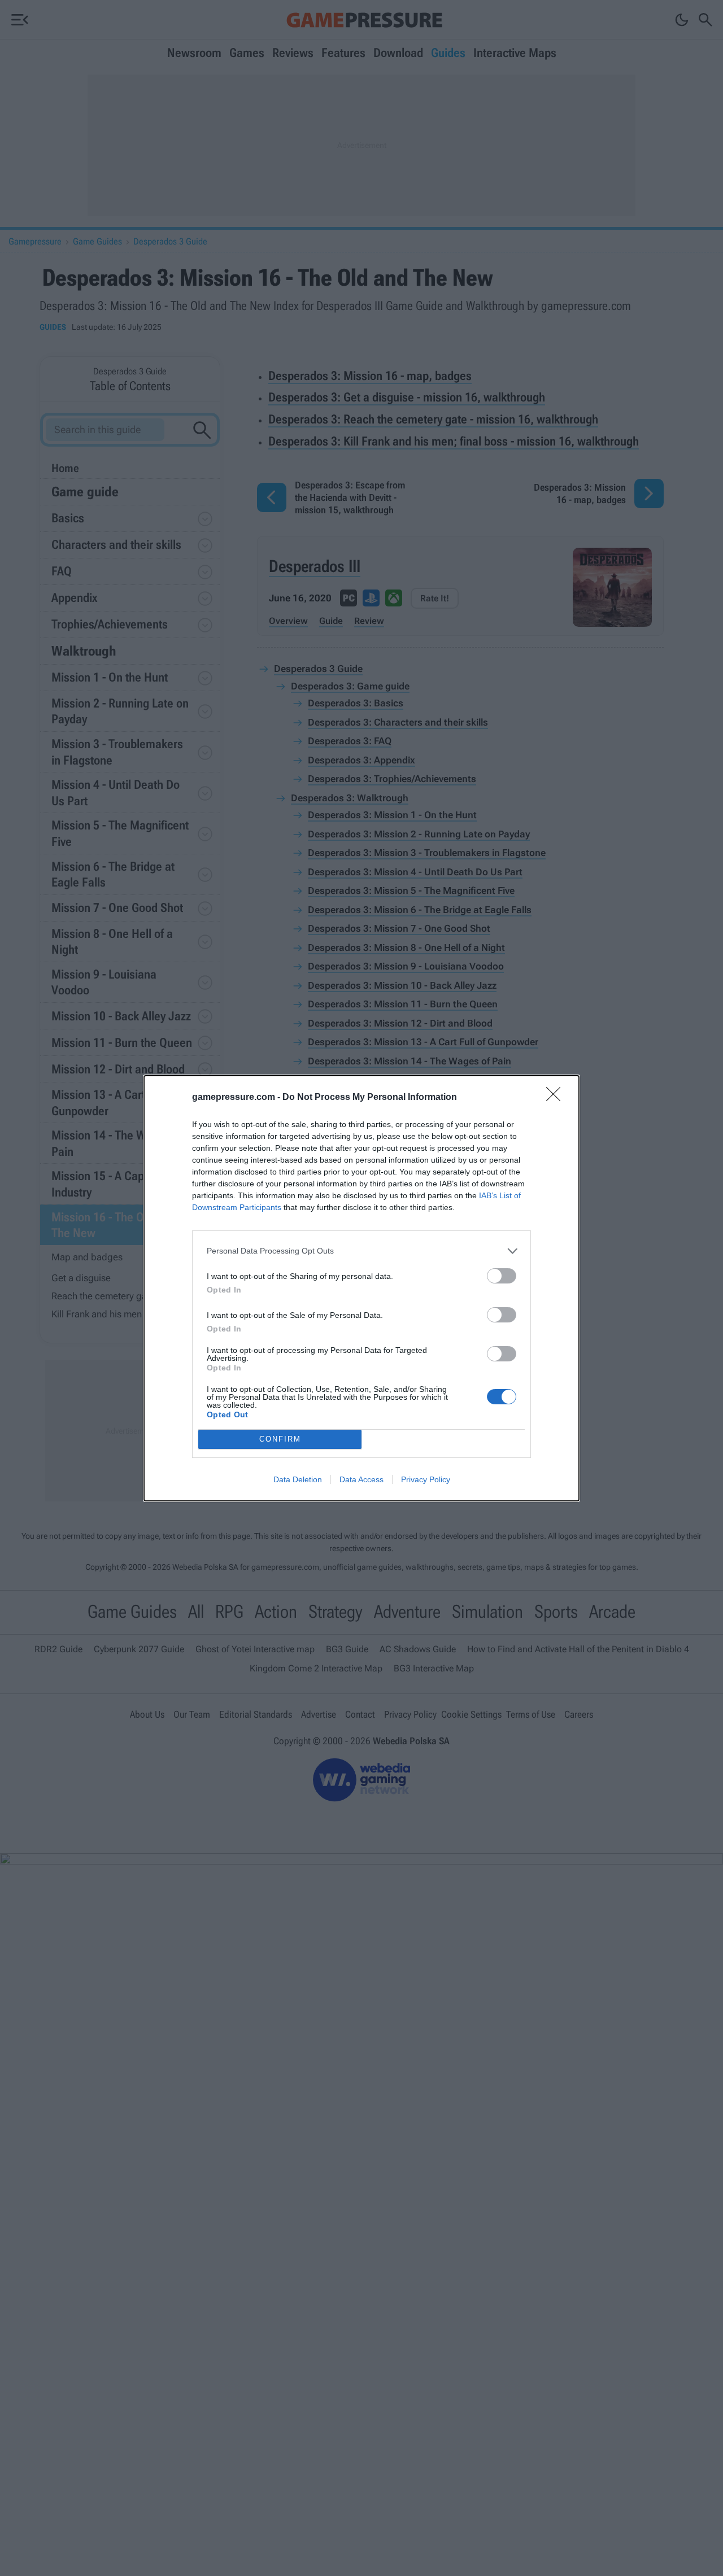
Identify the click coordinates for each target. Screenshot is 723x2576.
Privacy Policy (426, 1479)
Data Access (361, 1479)
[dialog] (361, 1288)
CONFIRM (280, 1439)
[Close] (557, 1098)
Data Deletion (298, 1479)
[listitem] (361, 1251)
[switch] (502, 1276)
